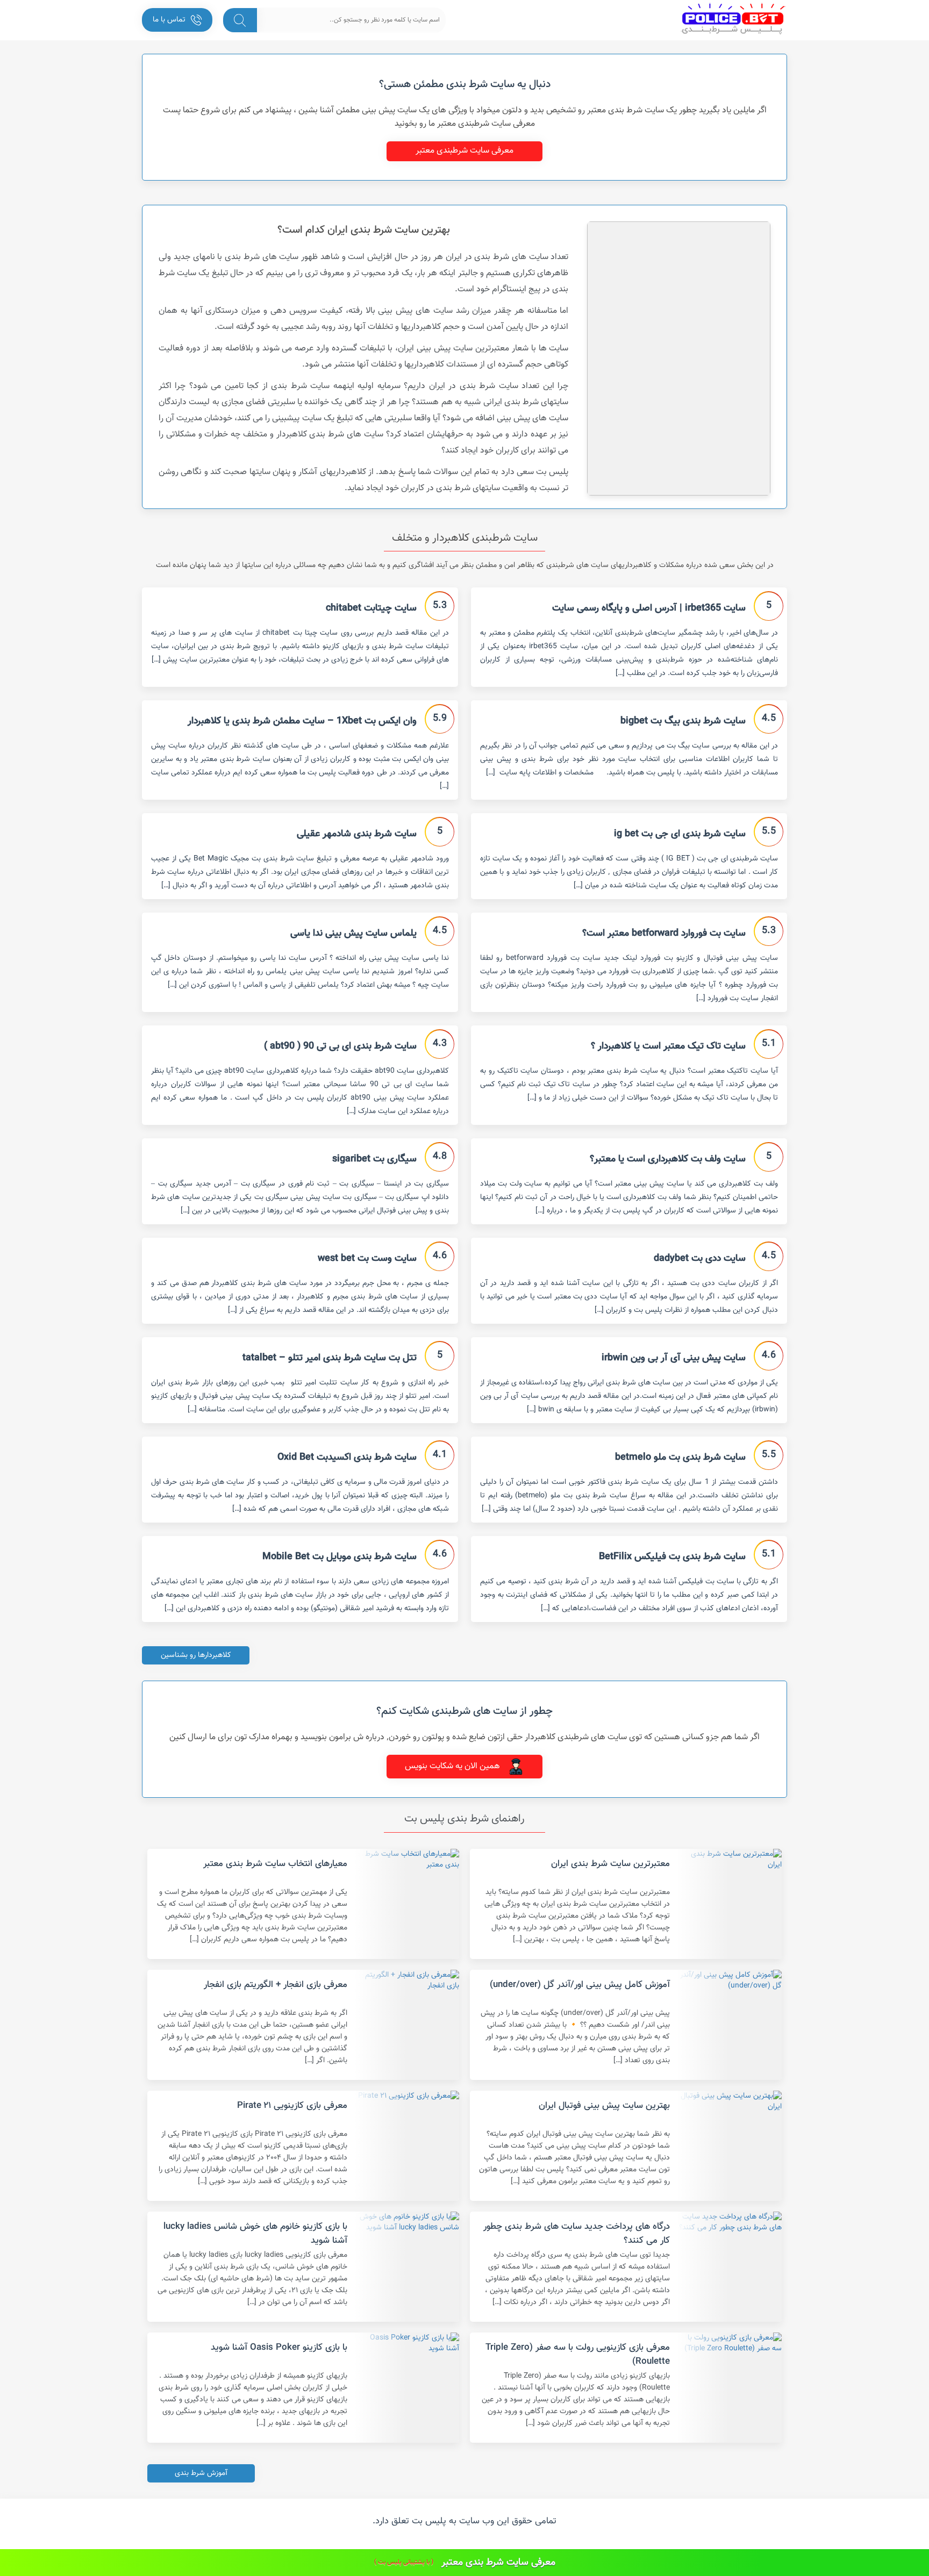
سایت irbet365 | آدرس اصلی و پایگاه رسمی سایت (649, 608)
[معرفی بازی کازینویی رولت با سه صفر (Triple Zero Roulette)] (730, 2388)
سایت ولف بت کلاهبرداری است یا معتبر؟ (668, 1159)
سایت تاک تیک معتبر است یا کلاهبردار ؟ (668, 1046)
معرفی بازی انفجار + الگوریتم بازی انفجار (276, 1985)
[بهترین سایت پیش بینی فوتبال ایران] (730, 2146)
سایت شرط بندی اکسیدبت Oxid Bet (347, 1458)
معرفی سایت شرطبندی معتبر (464, 151)
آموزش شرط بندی (201, 2473)
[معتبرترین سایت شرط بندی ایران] (730, 1904)
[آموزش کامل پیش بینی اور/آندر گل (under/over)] (730, 2025)
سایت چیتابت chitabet (371, 608)
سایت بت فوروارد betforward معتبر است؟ (664, 934)
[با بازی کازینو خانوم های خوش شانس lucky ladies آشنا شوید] (407, 2267)
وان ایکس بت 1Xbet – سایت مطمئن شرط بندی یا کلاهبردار (302, 721)
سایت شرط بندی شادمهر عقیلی (357, 834)
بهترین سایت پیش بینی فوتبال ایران (604, 2106)
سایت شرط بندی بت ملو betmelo (680, 1458)
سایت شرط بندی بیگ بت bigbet (683, 721)
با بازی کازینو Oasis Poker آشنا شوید (279, 2348)
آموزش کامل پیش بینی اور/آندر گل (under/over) (580, 1985)
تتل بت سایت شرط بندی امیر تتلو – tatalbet (330, 1358)
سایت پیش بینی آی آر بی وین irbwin (674, 1358)
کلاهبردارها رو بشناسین (196, 1655)
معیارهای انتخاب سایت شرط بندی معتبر (275, 1864)
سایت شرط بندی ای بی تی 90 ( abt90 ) (340, 1046)
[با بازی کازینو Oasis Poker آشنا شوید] (407, 2388)
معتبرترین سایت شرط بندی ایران (610, 1864)
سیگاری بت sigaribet (374, 1159)
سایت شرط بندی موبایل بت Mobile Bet (340, 1557)
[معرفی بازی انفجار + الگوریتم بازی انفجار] (407, 2025)
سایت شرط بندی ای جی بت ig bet (680, 834)
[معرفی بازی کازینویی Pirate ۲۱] (407, 2146)
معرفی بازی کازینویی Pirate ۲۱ (292, 2106)
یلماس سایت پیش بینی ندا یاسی (353, 934)
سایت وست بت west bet (367, 1259)
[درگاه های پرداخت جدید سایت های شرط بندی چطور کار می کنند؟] (730, 2267)
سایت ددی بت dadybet (700, 1259)
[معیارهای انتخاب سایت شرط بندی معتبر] (407, 1904)
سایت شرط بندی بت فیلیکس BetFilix (672, 1557)
